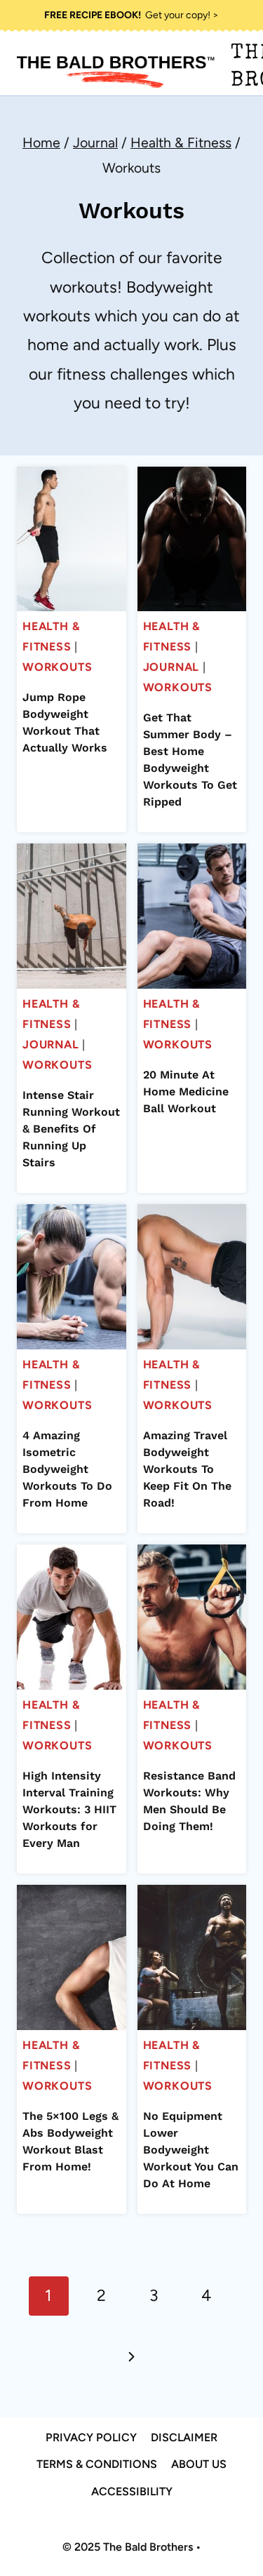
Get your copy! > (131, 15)
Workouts (57, 667)
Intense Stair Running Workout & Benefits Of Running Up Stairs (71, 1129)
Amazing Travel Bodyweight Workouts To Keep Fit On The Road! (187, 1469)
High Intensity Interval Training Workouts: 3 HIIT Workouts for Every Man (69, 1809)
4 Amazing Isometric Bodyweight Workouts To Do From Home (67, 1469)
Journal (171, 667)
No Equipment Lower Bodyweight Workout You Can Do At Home (191, 2150)
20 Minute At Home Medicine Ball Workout (186, 1092)
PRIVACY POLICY (91, 2437)
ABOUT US (199, 2464)
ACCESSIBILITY (132, 2491)
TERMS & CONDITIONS (97, 2464)
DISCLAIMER (184, 2437)
